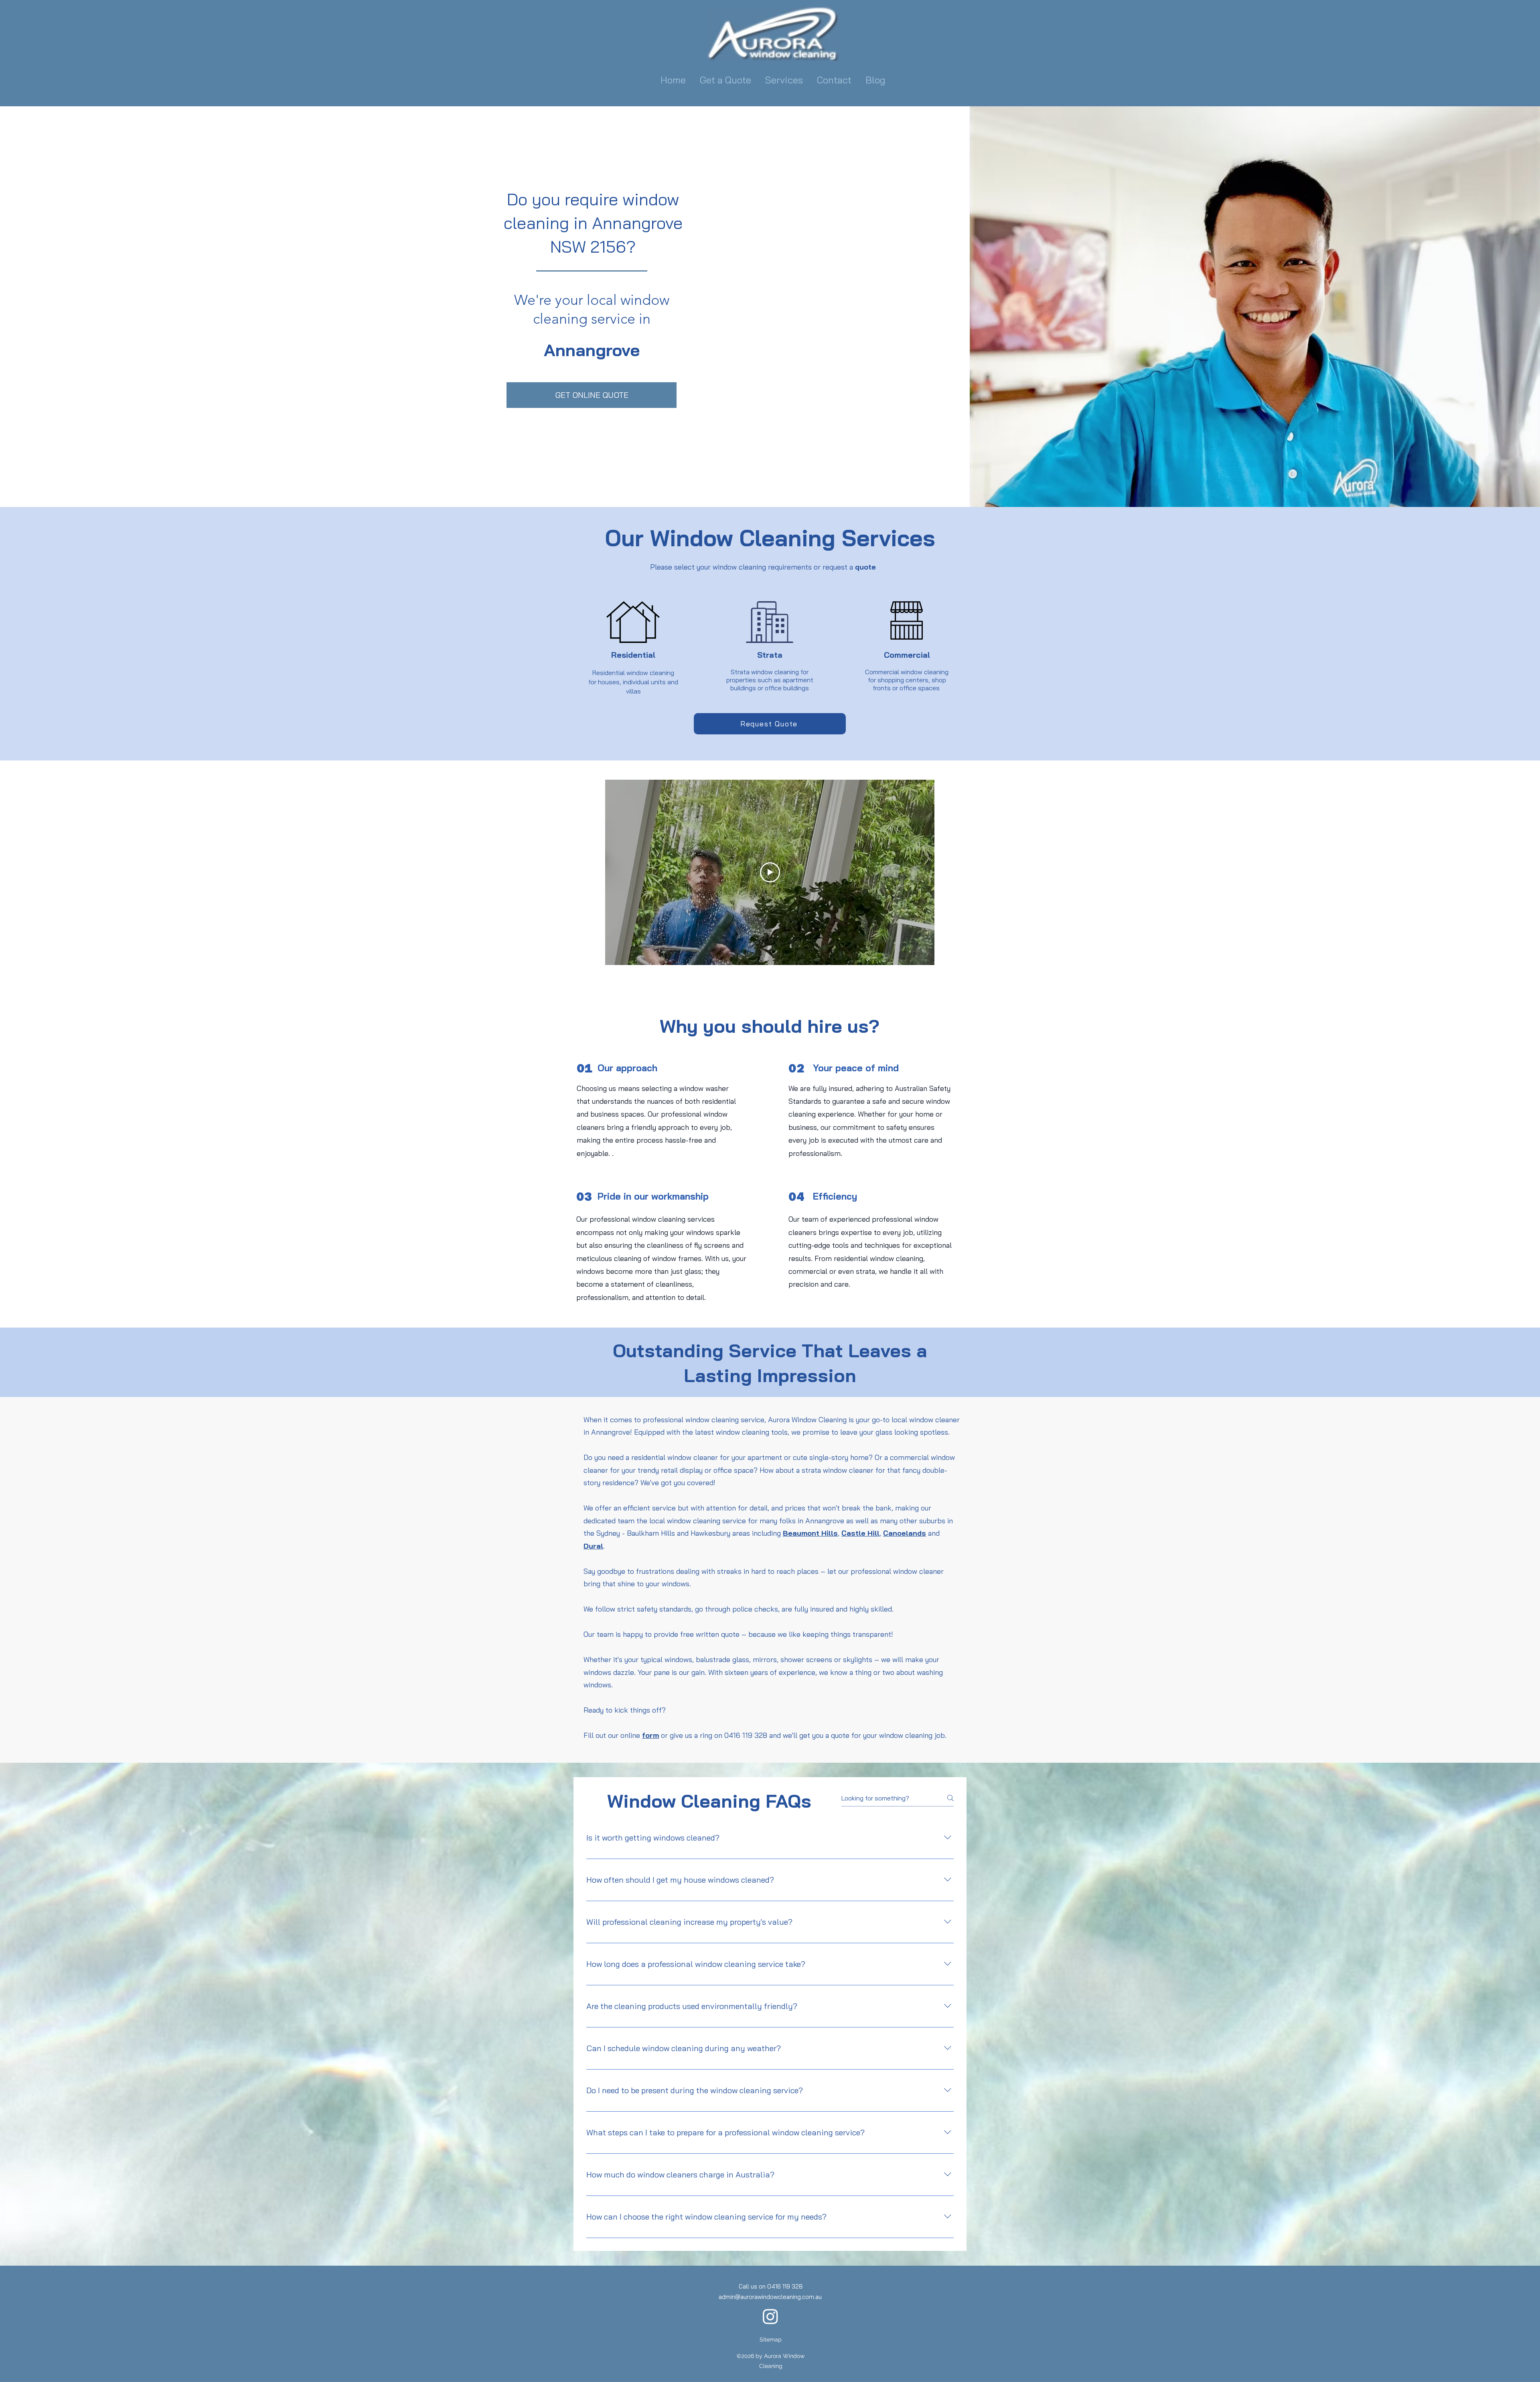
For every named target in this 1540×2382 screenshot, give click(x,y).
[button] (785, 80)
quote (865, 567)
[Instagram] (770, 2316)
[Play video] (770, 872)
